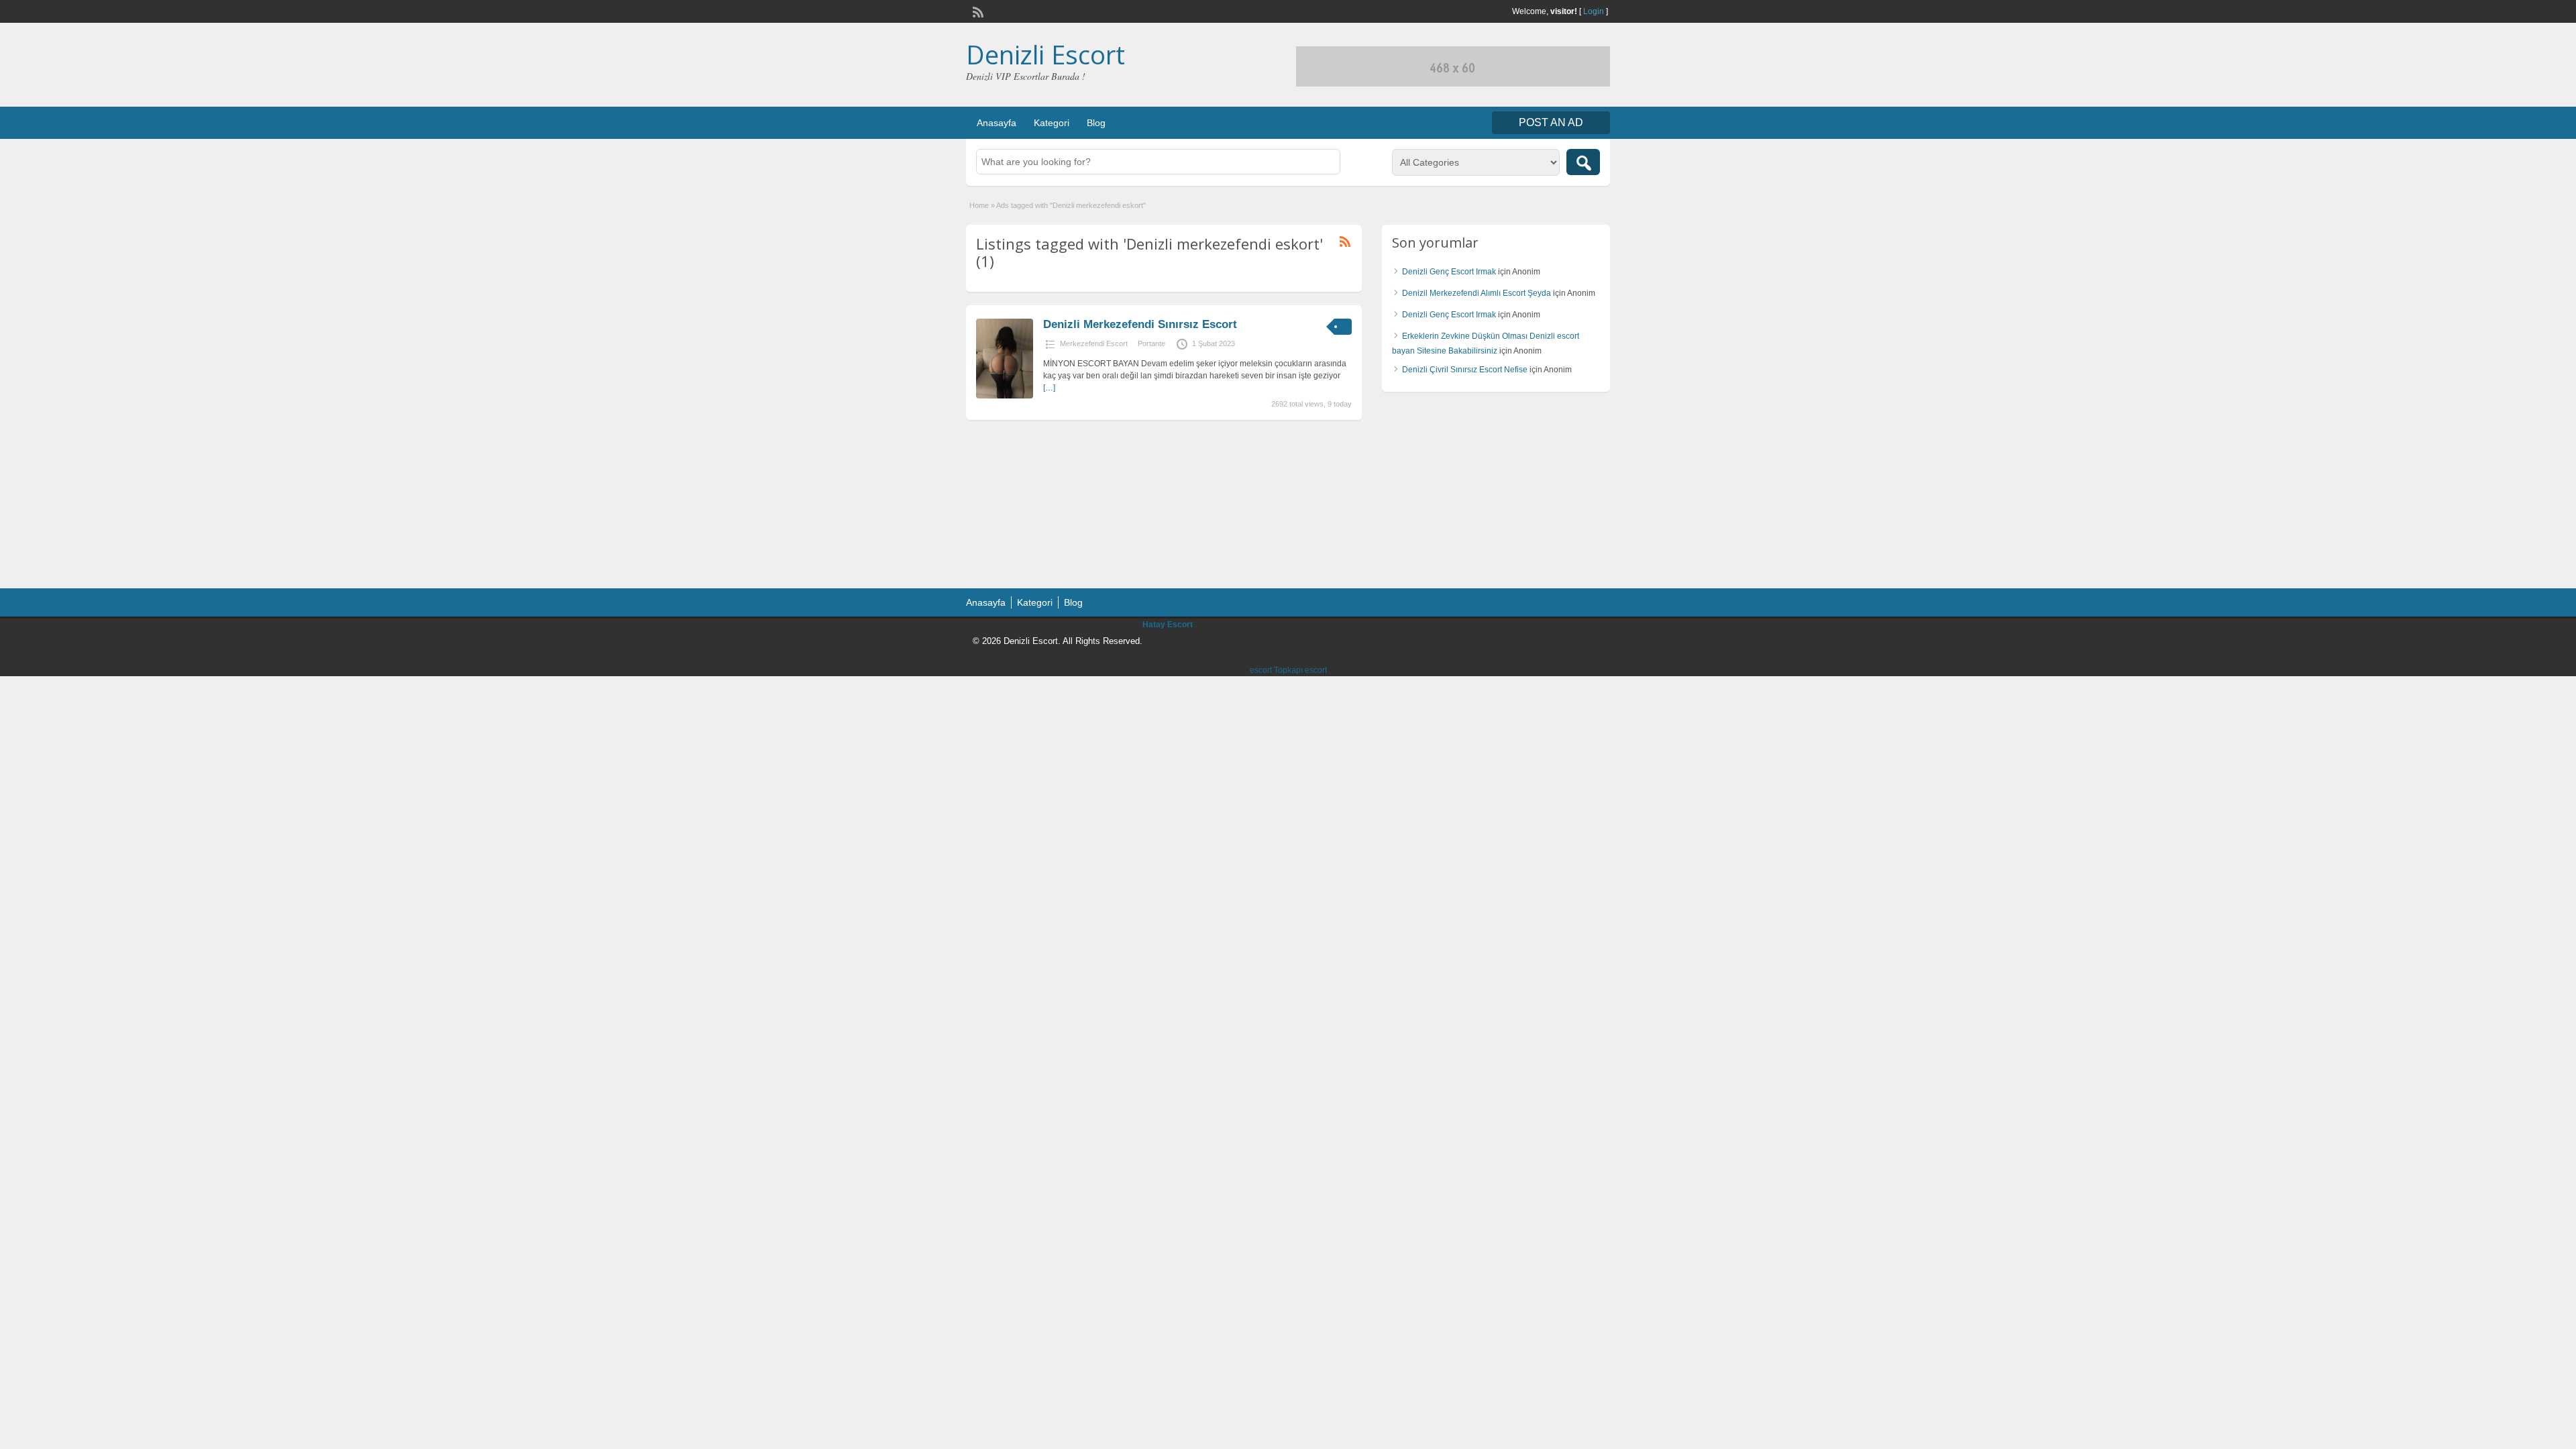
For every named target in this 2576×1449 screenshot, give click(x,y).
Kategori (1052, 123)
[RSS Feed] (977, 11)
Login (1594, 11)
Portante (1151, 343)
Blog (1096, 123)
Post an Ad (1551, 122)
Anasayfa (997, 123)
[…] (1049, 388)
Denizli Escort (1045, 54)
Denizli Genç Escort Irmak (1449, 272)
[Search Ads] (1583, 162)
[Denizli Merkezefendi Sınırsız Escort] (1005, 396)
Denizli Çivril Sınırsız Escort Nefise (1465, 370)
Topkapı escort (1300, 670)
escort (1261, 670)
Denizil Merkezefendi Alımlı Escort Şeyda (1477, 293)
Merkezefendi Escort (1094, 343)
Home (979, 205)
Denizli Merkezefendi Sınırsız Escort (1140, 324)
